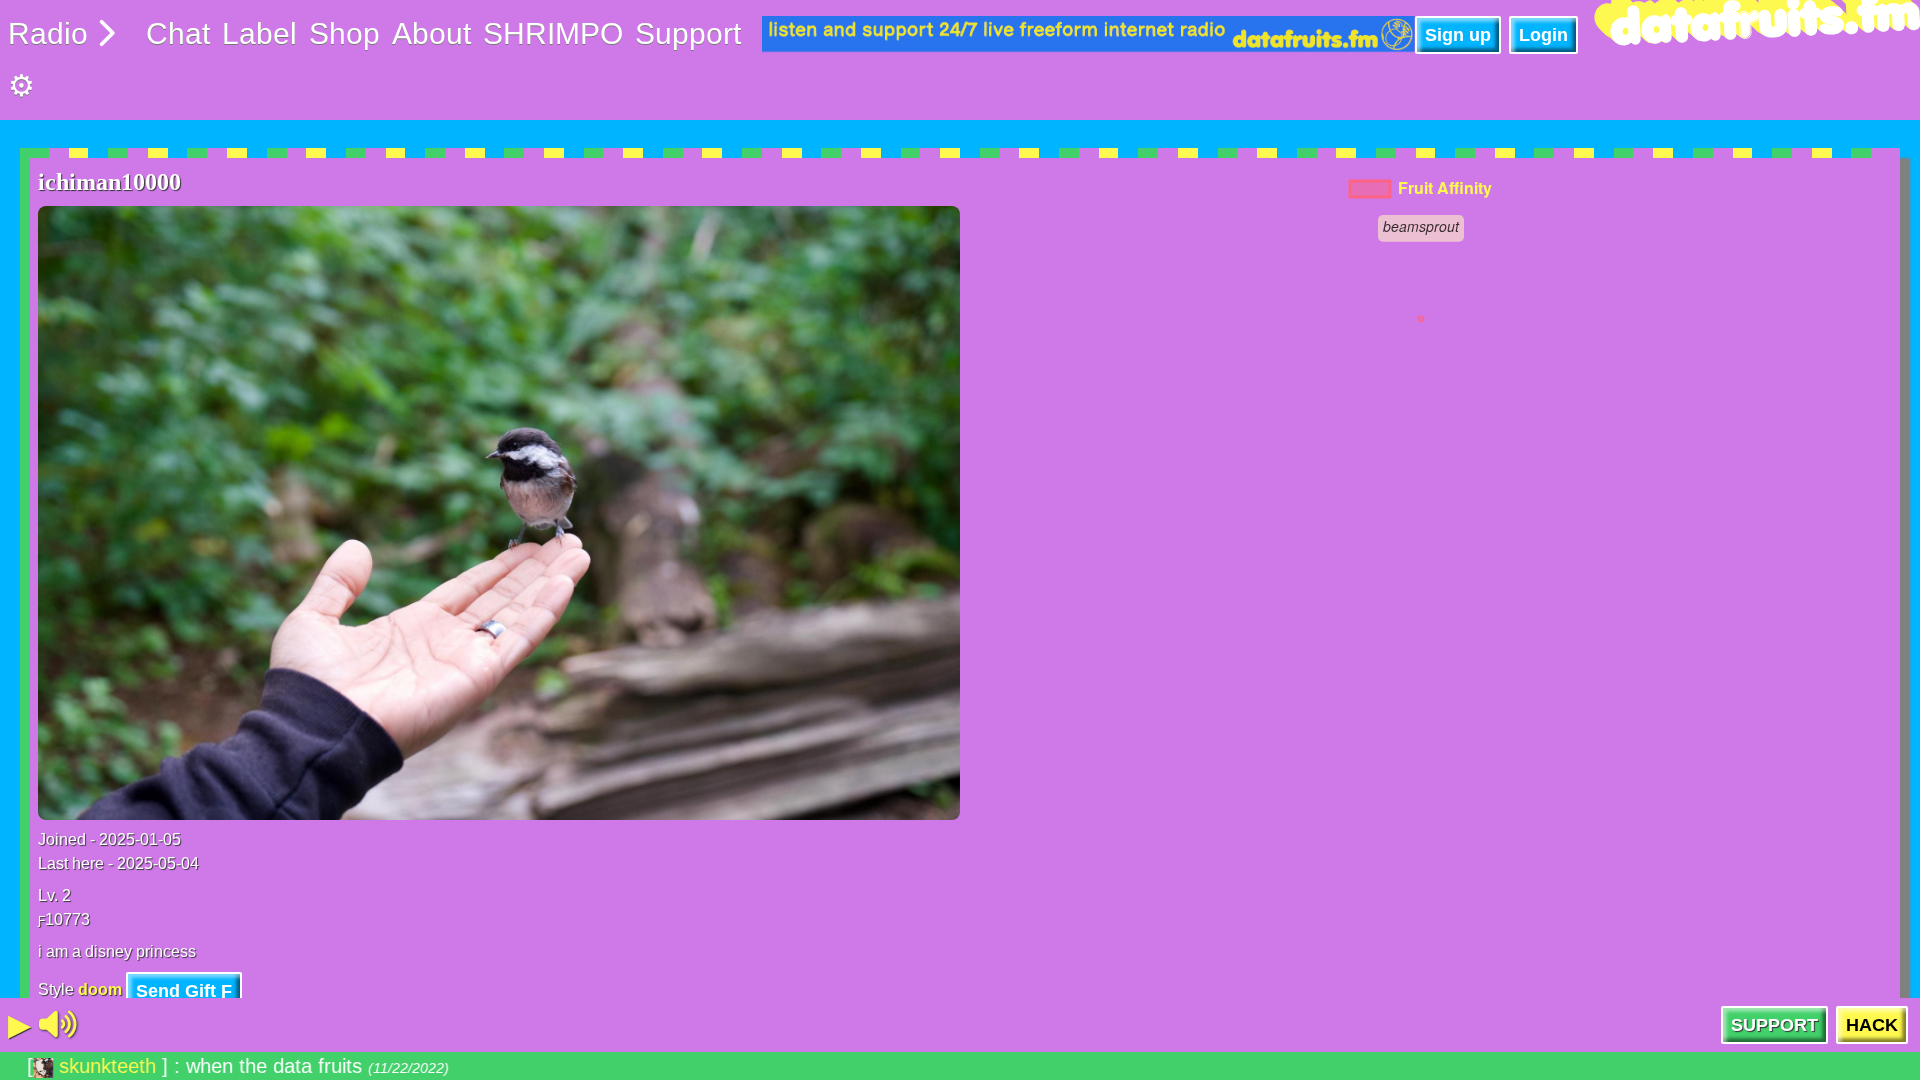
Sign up (1458, 35)
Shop (344, 33)
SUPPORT (1774, 1025)
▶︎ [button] (19, 1024)
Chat (178, 33)
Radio (48, 33)
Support (688, 33)
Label (259, 33)
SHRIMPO (553, 33)
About (431, 33)
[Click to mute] (58, 1025)
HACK (1872, 1025)
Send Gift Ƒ (184, 991)
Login (1543, 35)
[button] (58, 1025)
